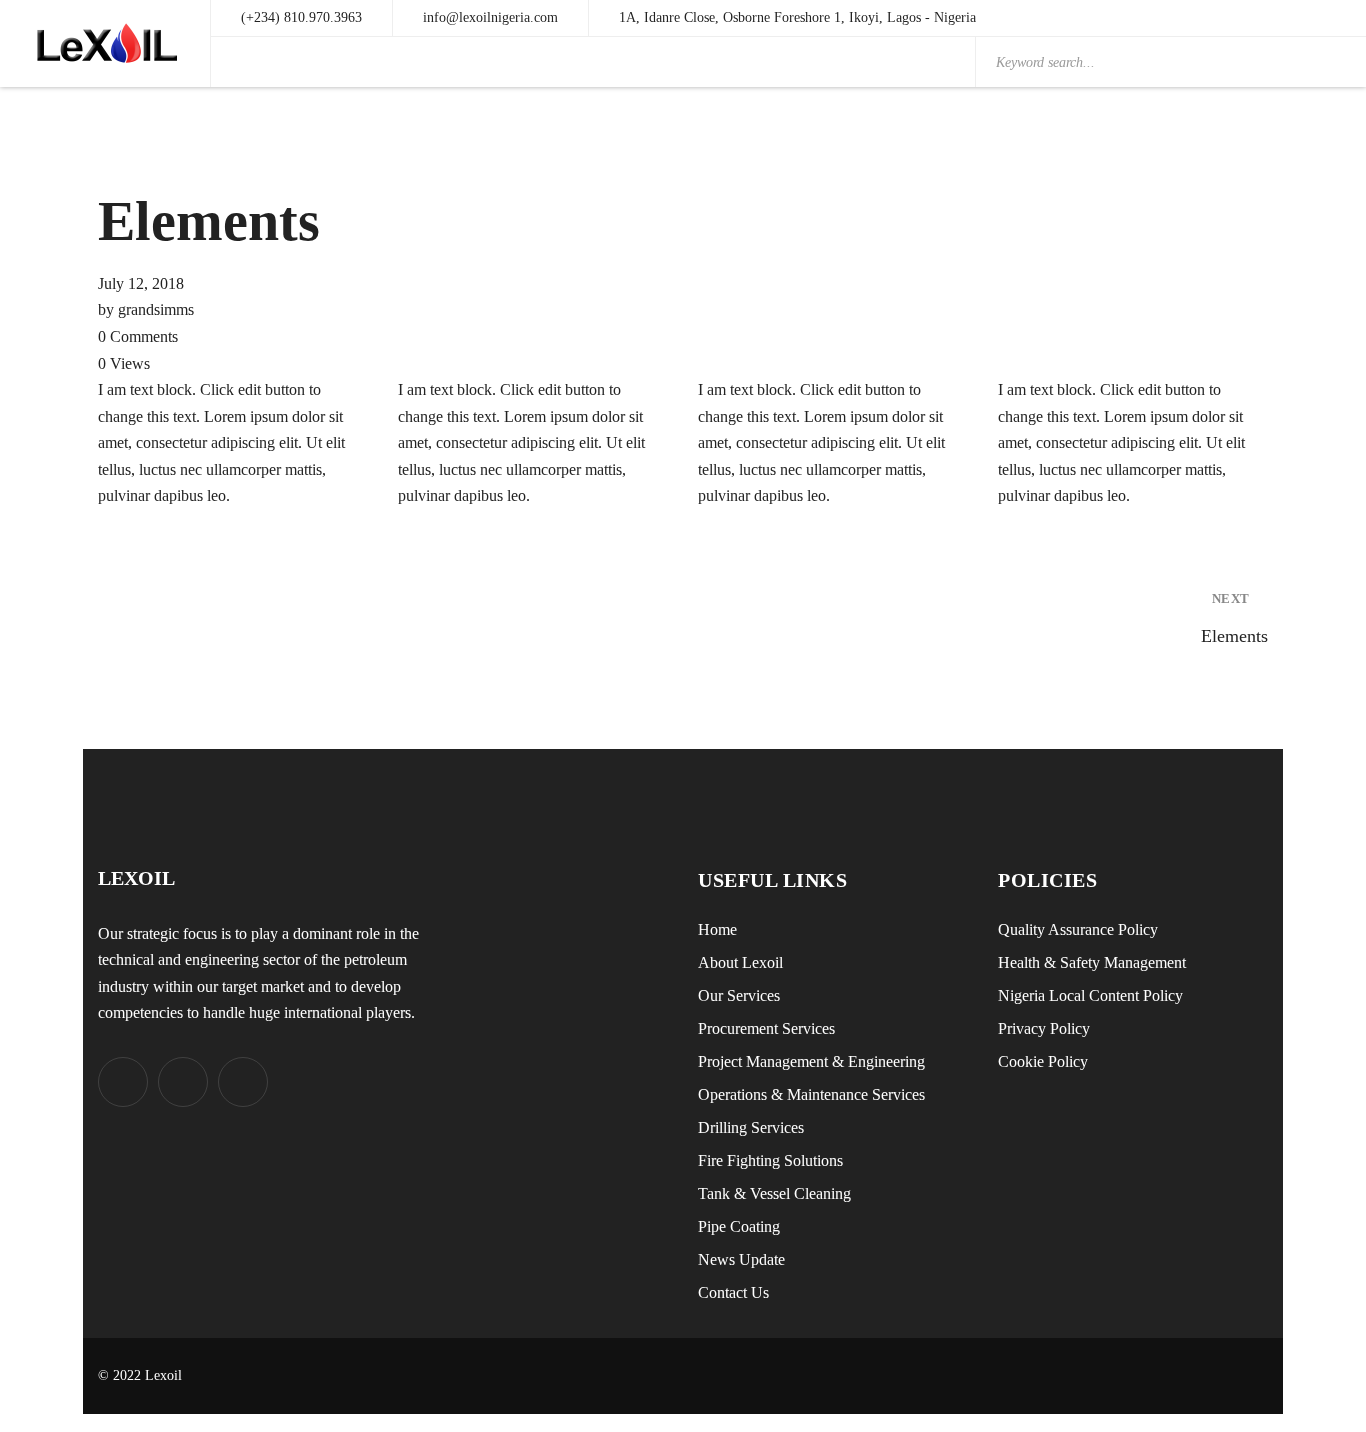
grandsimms (156, 309)
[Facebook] (183, 1082)
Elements (1234, 618)
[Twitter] (123, 1082)
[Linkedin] (243, 1082)
